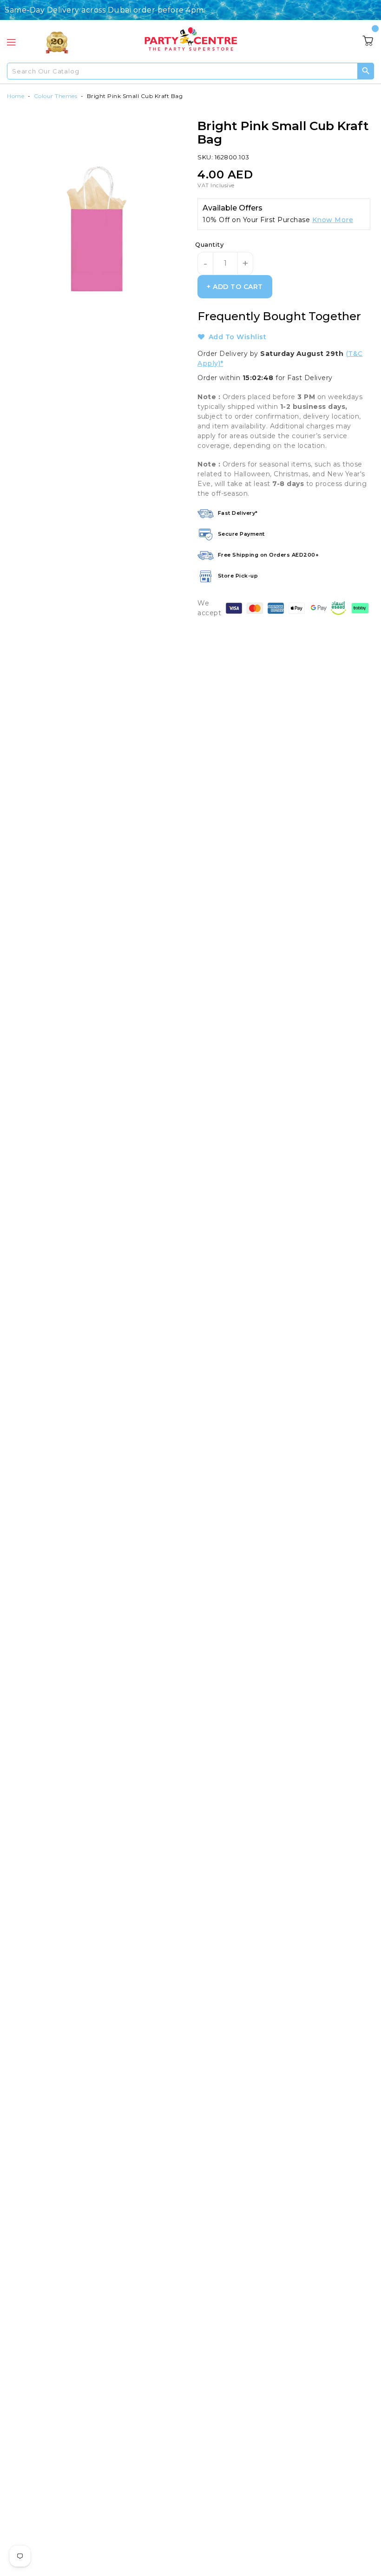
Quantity (209, 244)
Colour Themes (56, 96)
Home (16, 96)
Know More (333, 220)
